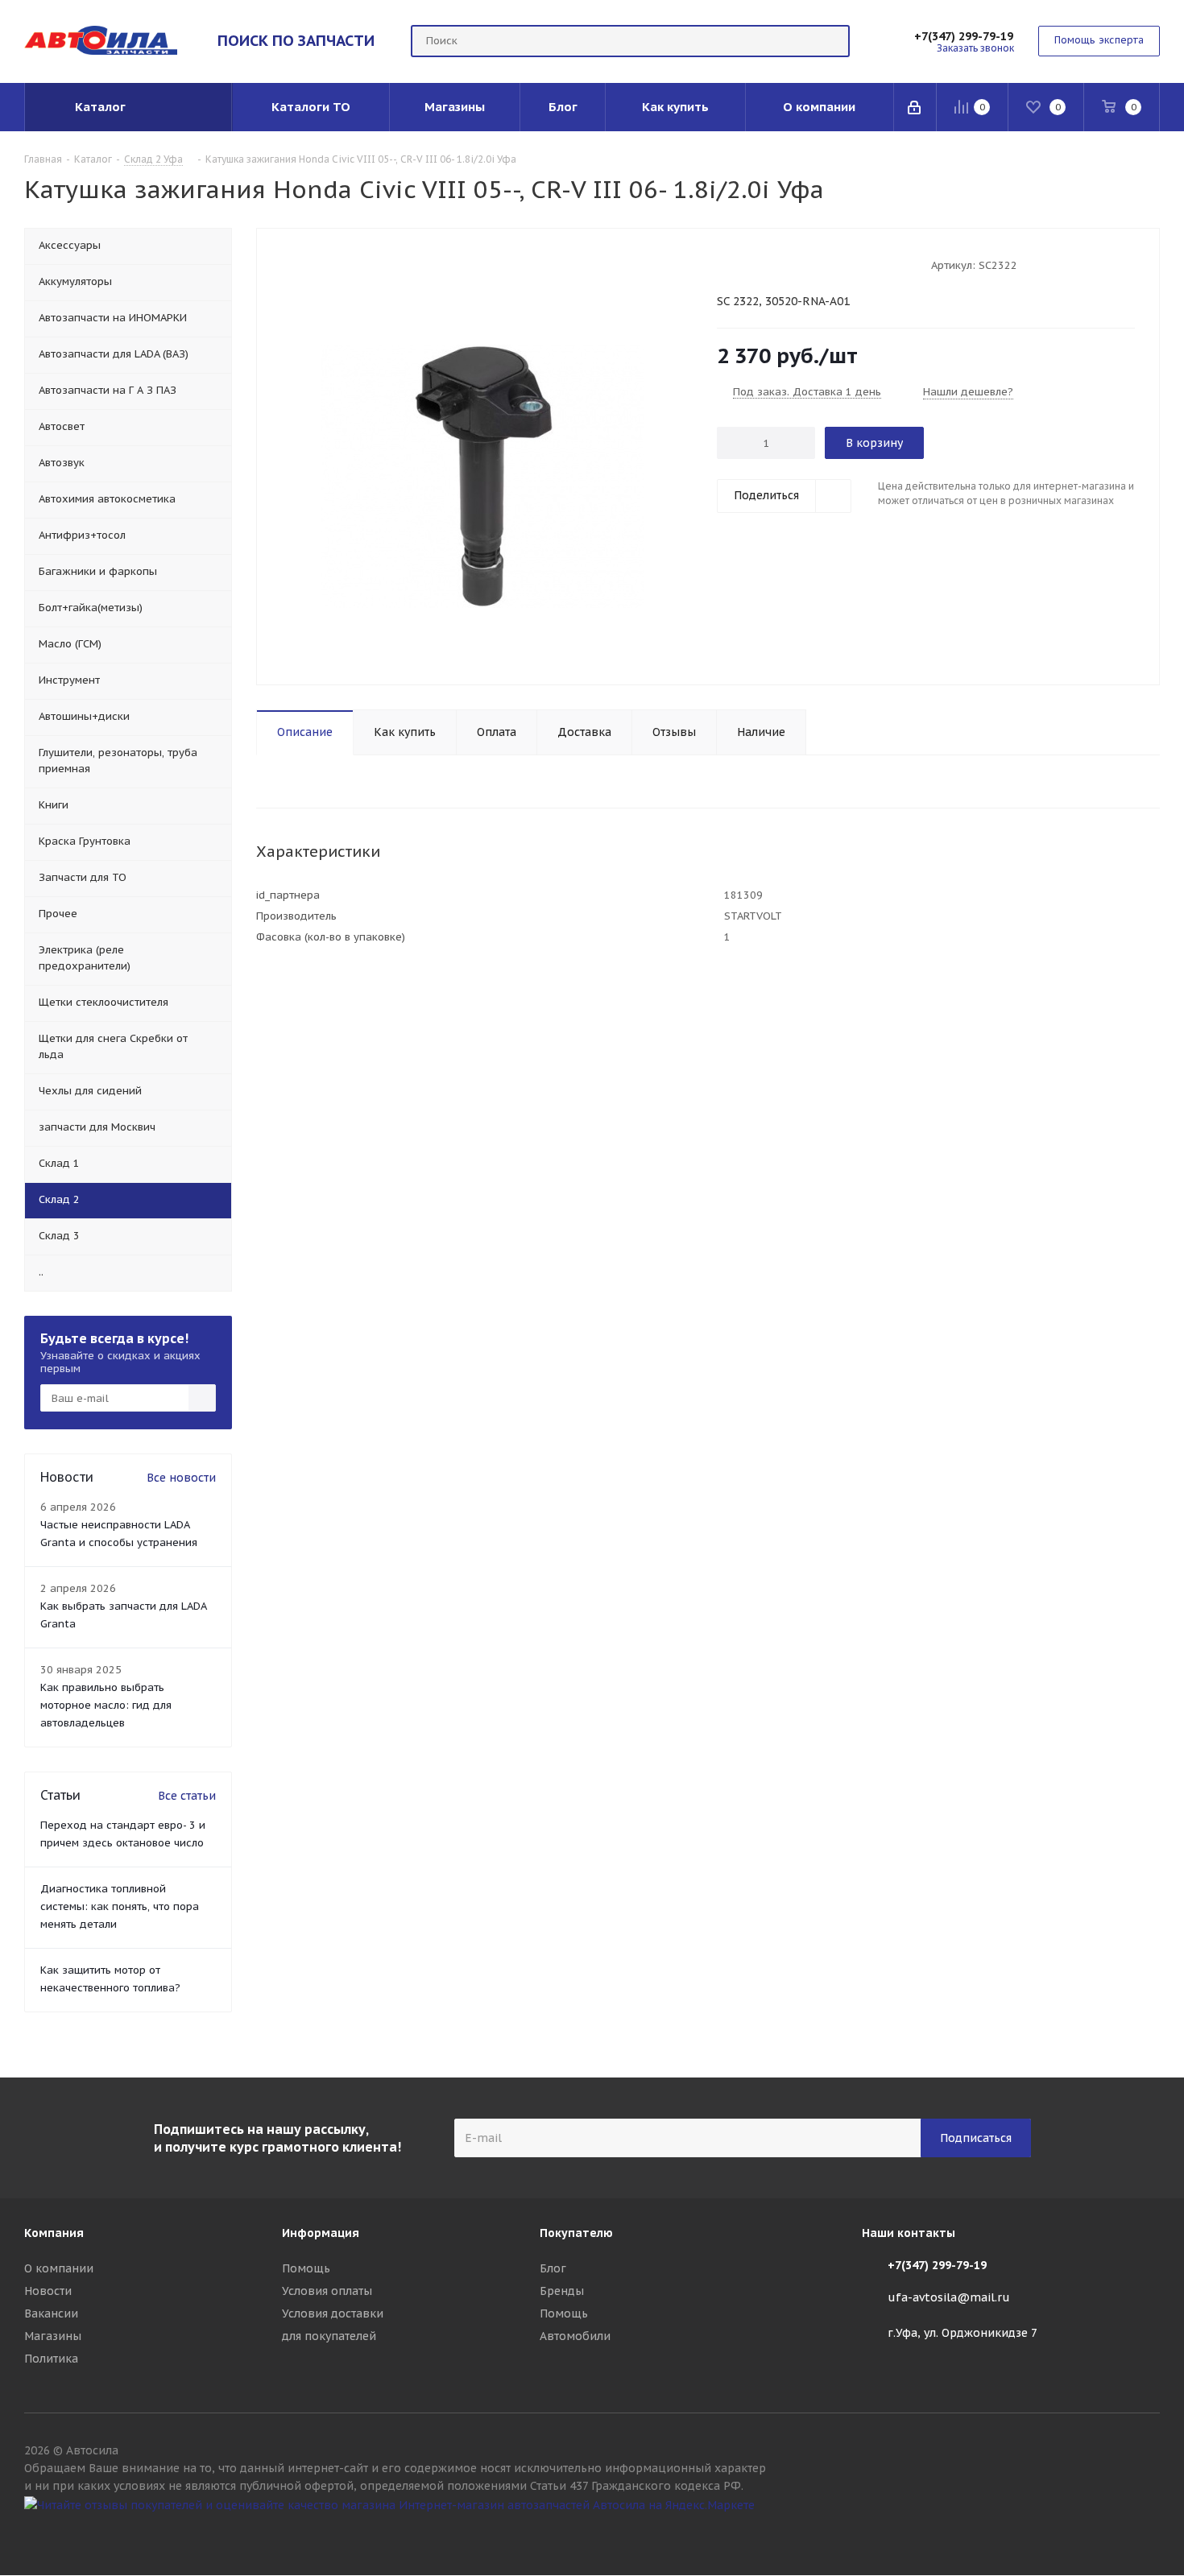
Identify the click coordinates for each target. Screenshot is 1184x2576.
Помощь (306, 2268)
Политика (51, 2359)
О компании (59, 2268)
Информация (321, 2233)
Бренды (562, 2291)
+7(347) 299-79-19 (964, 36)
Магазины (53, 2336)
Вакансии (51, 2313)
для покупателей (329, 2336)
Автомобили (575, 2336)
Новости (48, 2291)
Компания (54, 2233)
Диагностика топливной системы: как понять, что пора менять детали (120, 1906)
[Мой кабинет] (915, 107)
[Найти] (830, 41)
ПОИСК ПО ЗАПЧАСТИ (296, 40)
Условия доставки (333, 2313)
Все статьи (187, 1796)
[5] (786, 264)
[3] (755, 264)
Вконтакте (1148, 2534)
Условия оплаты (327, 2291)
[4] (770, 264)
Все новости (181, 1478)
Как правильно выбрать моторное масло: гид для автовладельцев (106, 1705)
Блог (553, 2268)
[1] (724, 264)
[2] (740, 264)
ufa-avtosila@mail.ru (949, 2297)
